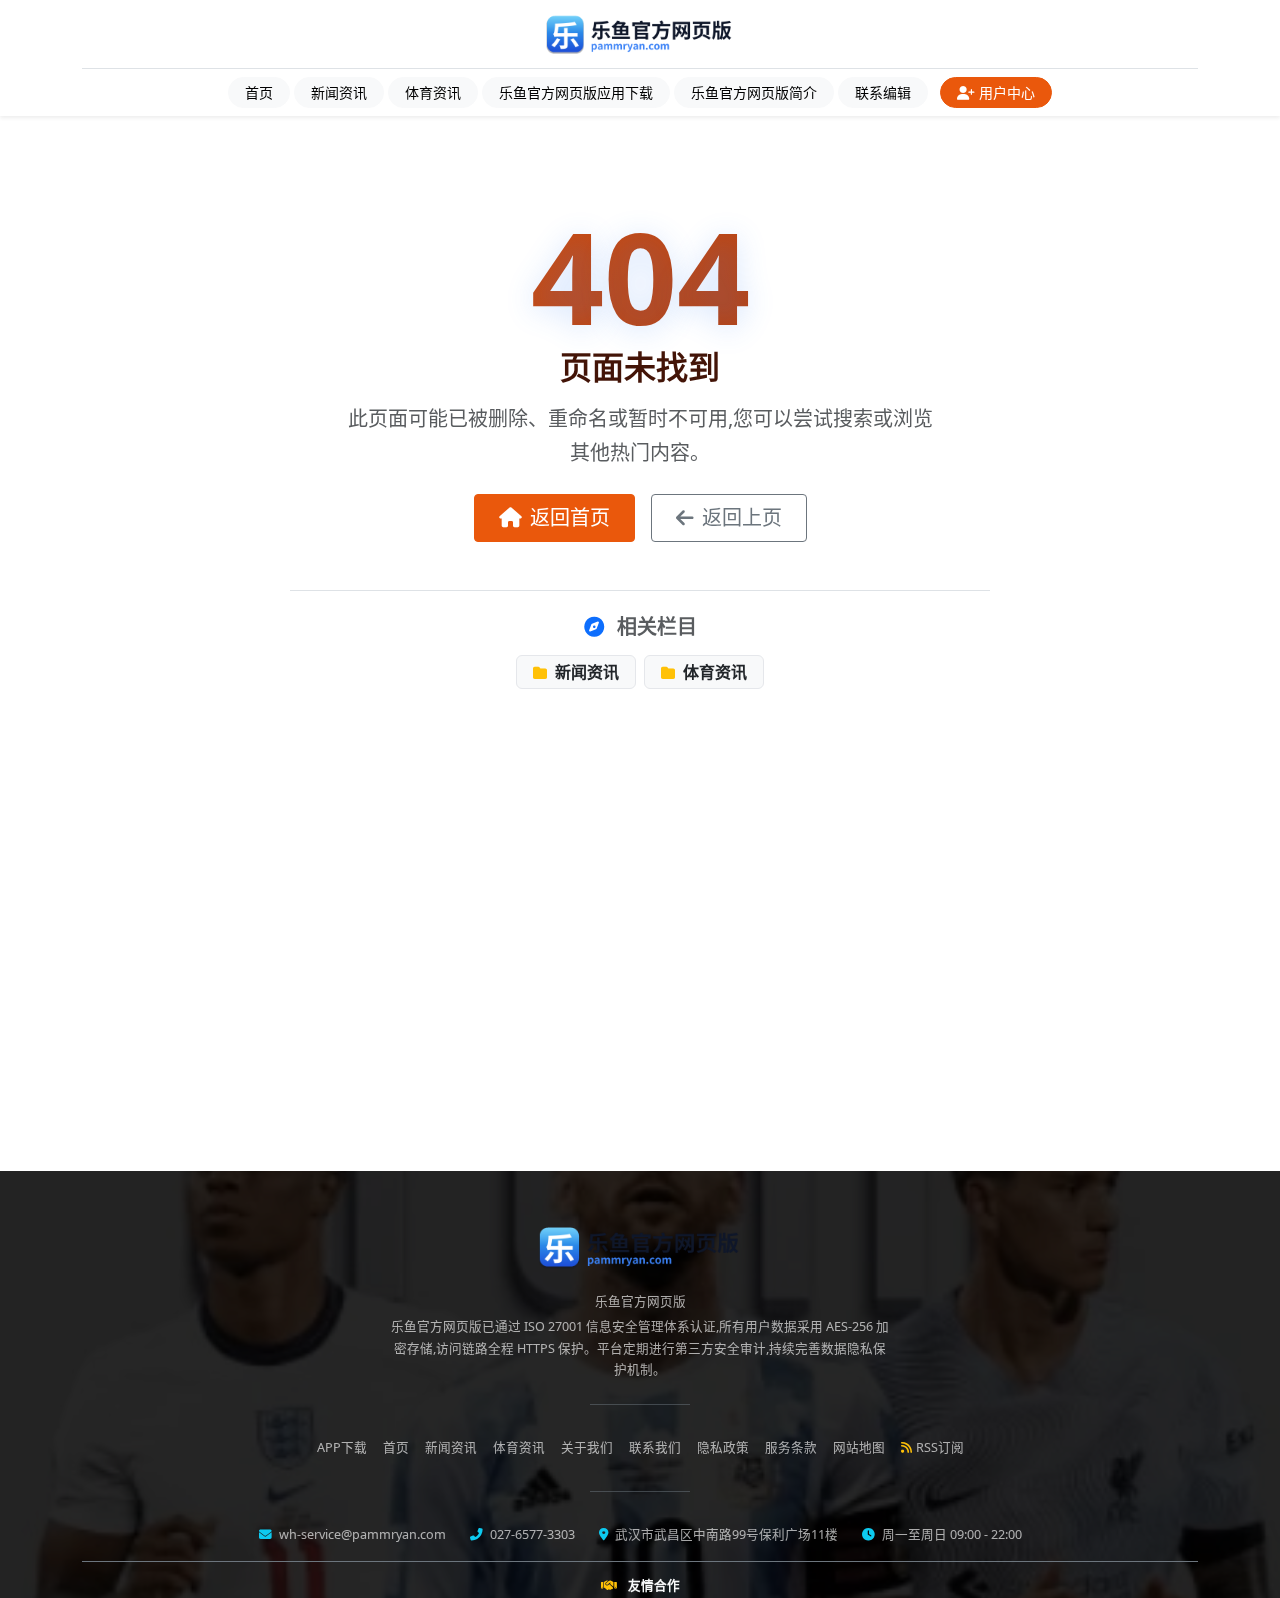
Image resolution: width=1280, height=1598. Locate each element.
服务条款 (791, 1447)
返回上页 (742, 517)
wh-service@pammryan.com (361, 1534)
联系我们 (655, 1447)
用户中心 (1007, 92)
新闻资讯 (339, 92)
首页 (259, 92)
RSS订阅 (940, 1447)
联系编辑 (883, 92)
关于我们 (587, 1447)
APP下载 (342, 1447)
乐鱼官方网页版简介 (754, 92)
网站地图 (859, 1447)
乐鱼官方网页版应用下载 (576, 92)
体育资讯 (433, 92)
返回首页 (570, 517)
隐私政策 (723, 1447)
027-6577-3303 (531, 1534)
